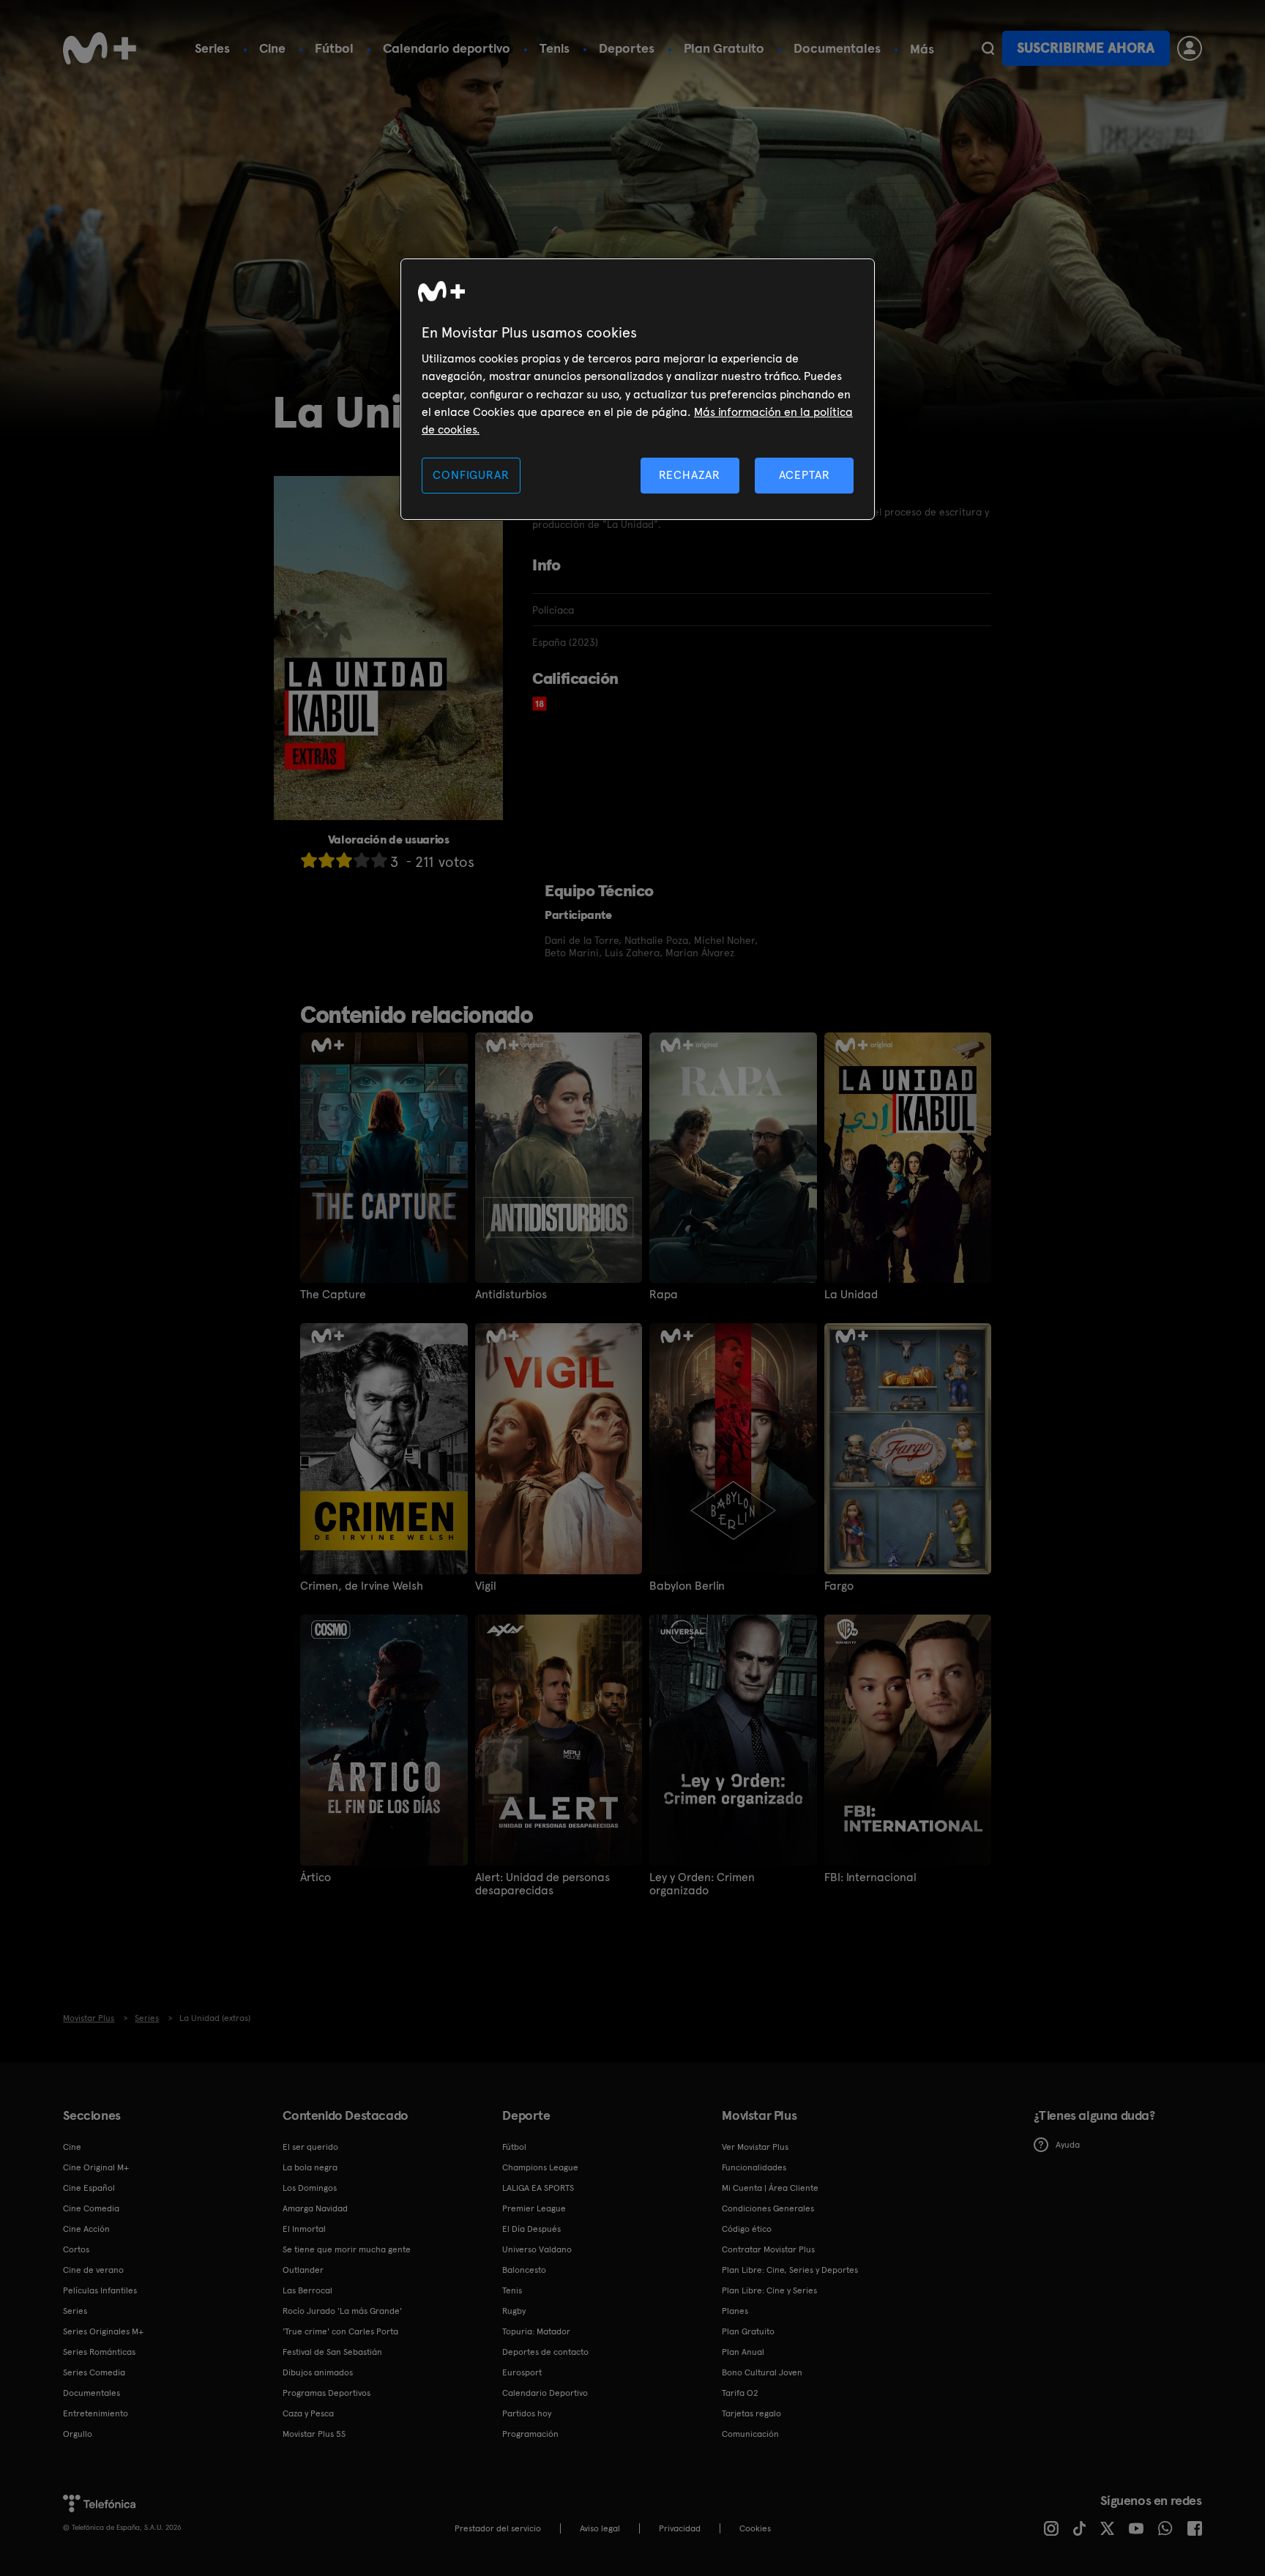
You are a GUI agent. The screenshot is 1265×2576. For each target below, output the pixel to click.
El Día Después (531, 2229)
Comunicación (750, 2434)
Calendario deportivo (447, 48)
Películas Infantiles (100, 2290)
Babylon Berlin (687, 1586)
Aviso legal (600, 2528)
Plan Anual (743, 2352)
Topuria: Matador (536, 2331)
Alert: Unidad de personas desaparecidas (542, 1884)
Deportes (627, 48)
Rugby (514, 2311)
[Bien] (362, 860)
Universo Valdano (537, 2249)
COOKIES (755, 2528)
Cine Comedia (91, 2208)
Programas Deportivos (326, 2393)
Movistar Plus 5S (314, 2434)
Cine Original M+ (96, 2167)
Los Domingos (310, 2188)
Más (922, 49)
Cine (272, 48)
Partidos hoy (527, 2413)
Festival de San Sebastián (332, 2352)
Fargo (839, 1586)
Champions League (540, 2167)
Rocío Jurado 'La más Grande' (342, 2311)
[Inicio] (100, 48)
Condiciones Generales (768, 2208)
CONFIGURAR (471, 475)
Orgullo (78, 2434)
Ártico (316, 1877)
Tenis (555, 48)
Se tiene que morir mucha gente (347, 2249)
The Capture (333, 1295)
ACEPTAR (805, 475)
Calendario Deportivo (545, 2393)
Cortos (76, 2249)
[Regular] (344, 860)
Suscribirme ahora (1086, 48)
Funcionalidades (754, 2167)
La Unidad (851, 1295)
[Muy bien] (379, 860)
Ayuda (1068, 2145)
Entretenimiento (96, 2413)
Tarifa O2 (740, 2393)
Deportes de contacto (545, 2352)
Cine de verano (93, 2270)
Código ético (747, 2229)
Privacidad (680, 2528)
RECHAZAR (690, 475)
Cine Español (89, 2188)
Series (212, 48)
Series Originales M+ (103, 2331)
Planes (735, 2311)
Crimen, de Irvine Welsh (362, 1586)
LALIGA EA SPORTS (538, 2188)
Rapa (664, 1295)
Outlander (303, 2270)
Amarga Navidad (315, 2208)
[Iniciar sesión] (1190, 48)
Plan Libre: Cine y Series (769, 2290)
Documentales (837, 48)
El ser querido (310, 2147)
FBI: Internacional (870, 1877)
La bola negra (310, 2167)
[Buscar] (988, 48)
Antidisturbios (511, 1295)
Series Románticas (99, 2352)
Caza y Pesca (308, 2413)
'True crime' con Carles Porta (340, 2331)
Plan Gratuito (724, 48)
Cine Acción (86, 2229)
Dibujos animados (318, 2372)
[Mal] (326, 860)
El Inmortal (304, 2229)
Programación (530, 2434)
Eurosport (522, 2372)
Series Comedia (94, 2372)
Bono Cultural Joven (762, 2372)
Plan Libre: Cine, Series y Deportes (790, 2270)
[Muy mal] (309, 860)
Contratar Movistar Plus (768, 2249)
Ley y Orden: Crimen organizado (702, 1884)
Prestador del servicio (498, 2528)
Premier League (534, 2208)
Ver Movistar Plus (755, 2147)
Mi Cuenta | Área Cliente (770, 2188)
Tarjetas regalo (751, 2413)
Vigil (486, 1586)
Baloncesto (524, 2270)
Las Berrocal (307, 2290)
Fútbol (334, 48)
